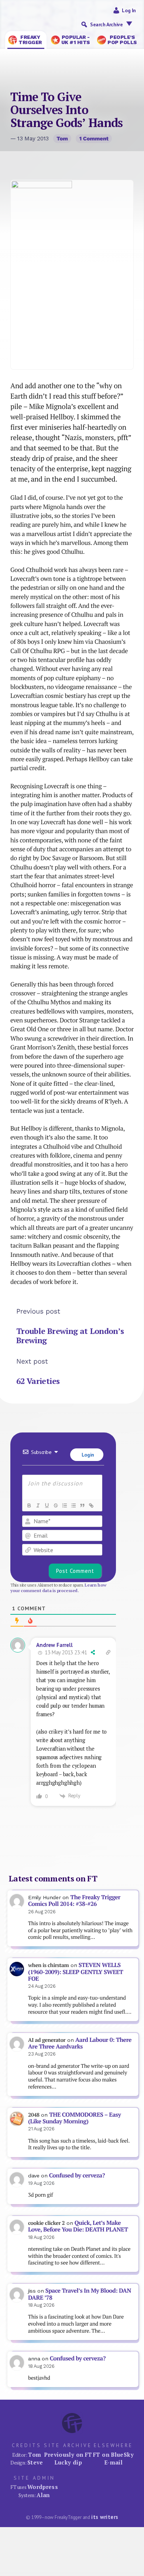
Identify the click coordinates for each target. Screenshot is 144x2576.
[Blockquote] (82, 1505)
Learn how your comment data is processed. (58, 1588)
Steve (35, 2462)
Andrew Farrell (54, 1645)
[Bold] (29, 1505)
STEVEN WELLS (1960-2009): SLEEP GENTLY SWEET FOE (76, 1972)
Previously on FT (68, 2454)
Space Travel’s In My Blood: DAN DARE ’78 (80, 2294)
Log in (129, 10)
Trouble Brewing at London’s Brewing (70, 1336)
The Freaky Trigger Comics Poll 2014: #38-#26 (74, 1901)
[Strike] (55, 1505)
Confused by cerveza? (77, 2175)
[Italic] (38, 1505)
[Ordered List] (64, 1505)
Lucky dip (68, 2462)
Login (87, 1455)
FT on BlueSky (113, 2454)
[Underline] (47, 1505)
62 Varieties (38, 1381)
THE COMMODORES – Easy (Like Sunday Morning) (74, 2118)
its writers (105, 2517)
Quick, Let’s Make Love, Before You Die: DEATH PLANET (78, 2226)
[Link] (91, 1505)
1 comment (94, 139)
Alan (43, 2495)
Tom (62, 139)
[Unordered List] (73, 1505)
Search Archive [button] (106, 24)
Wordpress (43, 2487)
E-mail (113, 2462)
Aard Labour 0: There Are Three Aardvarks (80, 2043)
